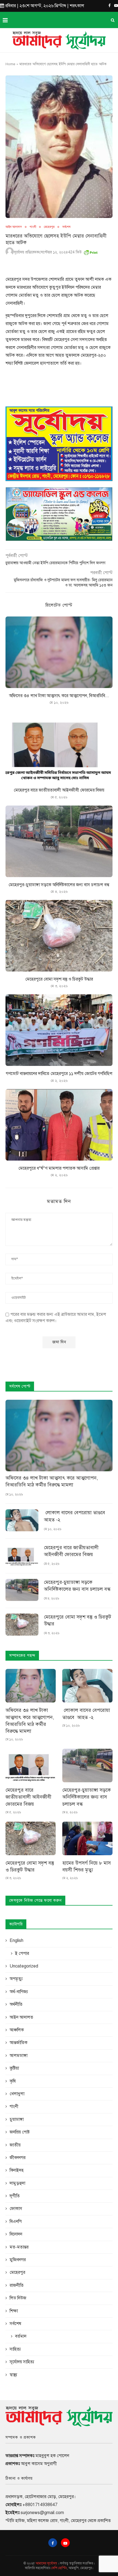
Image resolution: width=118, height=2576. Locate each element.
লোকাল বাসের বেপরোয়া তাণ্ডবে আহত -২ (75, 1516)
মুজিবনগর (18, 2260)
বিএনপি (16, 2222)
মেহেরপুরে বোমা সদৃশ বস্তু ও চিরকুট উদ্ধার (59, 979)
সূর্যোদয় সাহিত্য (22, 2362)
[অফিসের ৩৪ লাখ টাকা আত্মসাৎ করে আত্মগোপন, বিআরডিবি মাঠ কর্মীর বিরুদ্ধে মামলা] (59, 652)
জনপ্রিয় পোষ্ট (20, 2132)
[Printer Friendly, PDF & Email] (91, 251)
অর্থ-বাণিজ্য (19, 1992)
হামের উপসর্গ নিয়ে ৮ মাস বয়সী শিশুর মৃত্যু (87, 1866)
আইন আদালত (14, 227)
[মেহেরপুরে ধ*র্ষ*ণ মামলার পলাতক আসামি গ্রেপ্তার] (59, 1125)
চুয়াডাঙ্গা (17, 2119)
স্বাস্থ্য (13, 2375)
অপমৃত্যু (16, 1979)
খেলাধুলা (17, 2094)
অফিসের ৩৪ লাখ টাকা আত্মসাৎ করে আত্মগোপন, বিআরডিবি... (59, 696)
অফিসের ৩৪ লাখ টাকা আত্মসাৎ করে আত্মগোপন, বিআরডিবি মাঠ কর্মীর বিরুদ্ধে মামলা (52, 1481)
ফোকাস (16, 2209)
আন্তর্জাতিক (19, 2043)
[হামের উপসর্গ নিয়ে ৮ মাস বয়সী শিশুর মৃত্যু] (87, 1838)
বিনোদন (16, 2234)
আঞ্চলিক (17, 2030)
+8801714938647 (40, 2505)
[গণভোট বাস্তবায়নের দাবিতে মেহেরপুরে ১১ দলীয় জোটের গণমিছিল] (59, 1030)
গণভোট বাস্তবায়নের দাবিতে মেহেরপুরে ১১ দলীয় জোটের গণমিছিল (59, 1074)
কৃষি (13, 2081)
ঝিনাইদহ (17, 2170)
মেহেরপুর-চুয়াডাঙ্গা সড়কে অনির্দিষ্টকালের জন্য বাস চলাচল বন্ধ (59, 885)
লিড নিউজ (18, 2298)
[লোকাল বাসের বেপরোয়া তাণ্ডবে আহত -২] (22, 1520)
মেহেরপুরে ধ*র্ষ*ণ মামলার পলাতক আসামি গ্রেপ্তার (59, 1168)
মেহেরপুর (49, 227)
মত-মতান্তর (19, 2247)
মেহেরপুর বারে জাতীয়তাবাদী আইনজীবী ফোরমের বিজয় (59, 790)
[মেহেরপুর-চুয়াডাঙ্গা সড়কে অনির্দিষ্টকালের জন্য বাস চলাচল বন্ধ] (59, 841)
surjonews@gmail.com (42, 2513)
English (16, 1941)
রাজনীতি (17, 2285)
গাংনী (33, 227)
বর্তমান (21, 2336)
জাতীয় (15, 2145)
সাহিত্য (15, 2349)
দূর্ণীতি (15, 2196)
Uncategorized (24, 1966)
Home (10, 64)
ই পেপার (22, 1953)
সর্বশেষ (66, 227)
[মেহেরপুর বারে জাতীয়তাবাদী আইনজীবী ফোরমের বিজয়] (59, 747)
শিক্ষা (14, 2311)
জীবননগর (18, 2158)
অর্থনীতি (16, 2004)
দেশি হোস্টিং (59, 2568)
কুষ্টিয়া (14, 2068)
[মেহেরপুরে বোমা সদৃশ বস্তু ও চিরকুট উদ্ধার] (59, 936)
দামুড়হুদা (17, 2183)
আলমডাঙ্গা (19, 2056)
